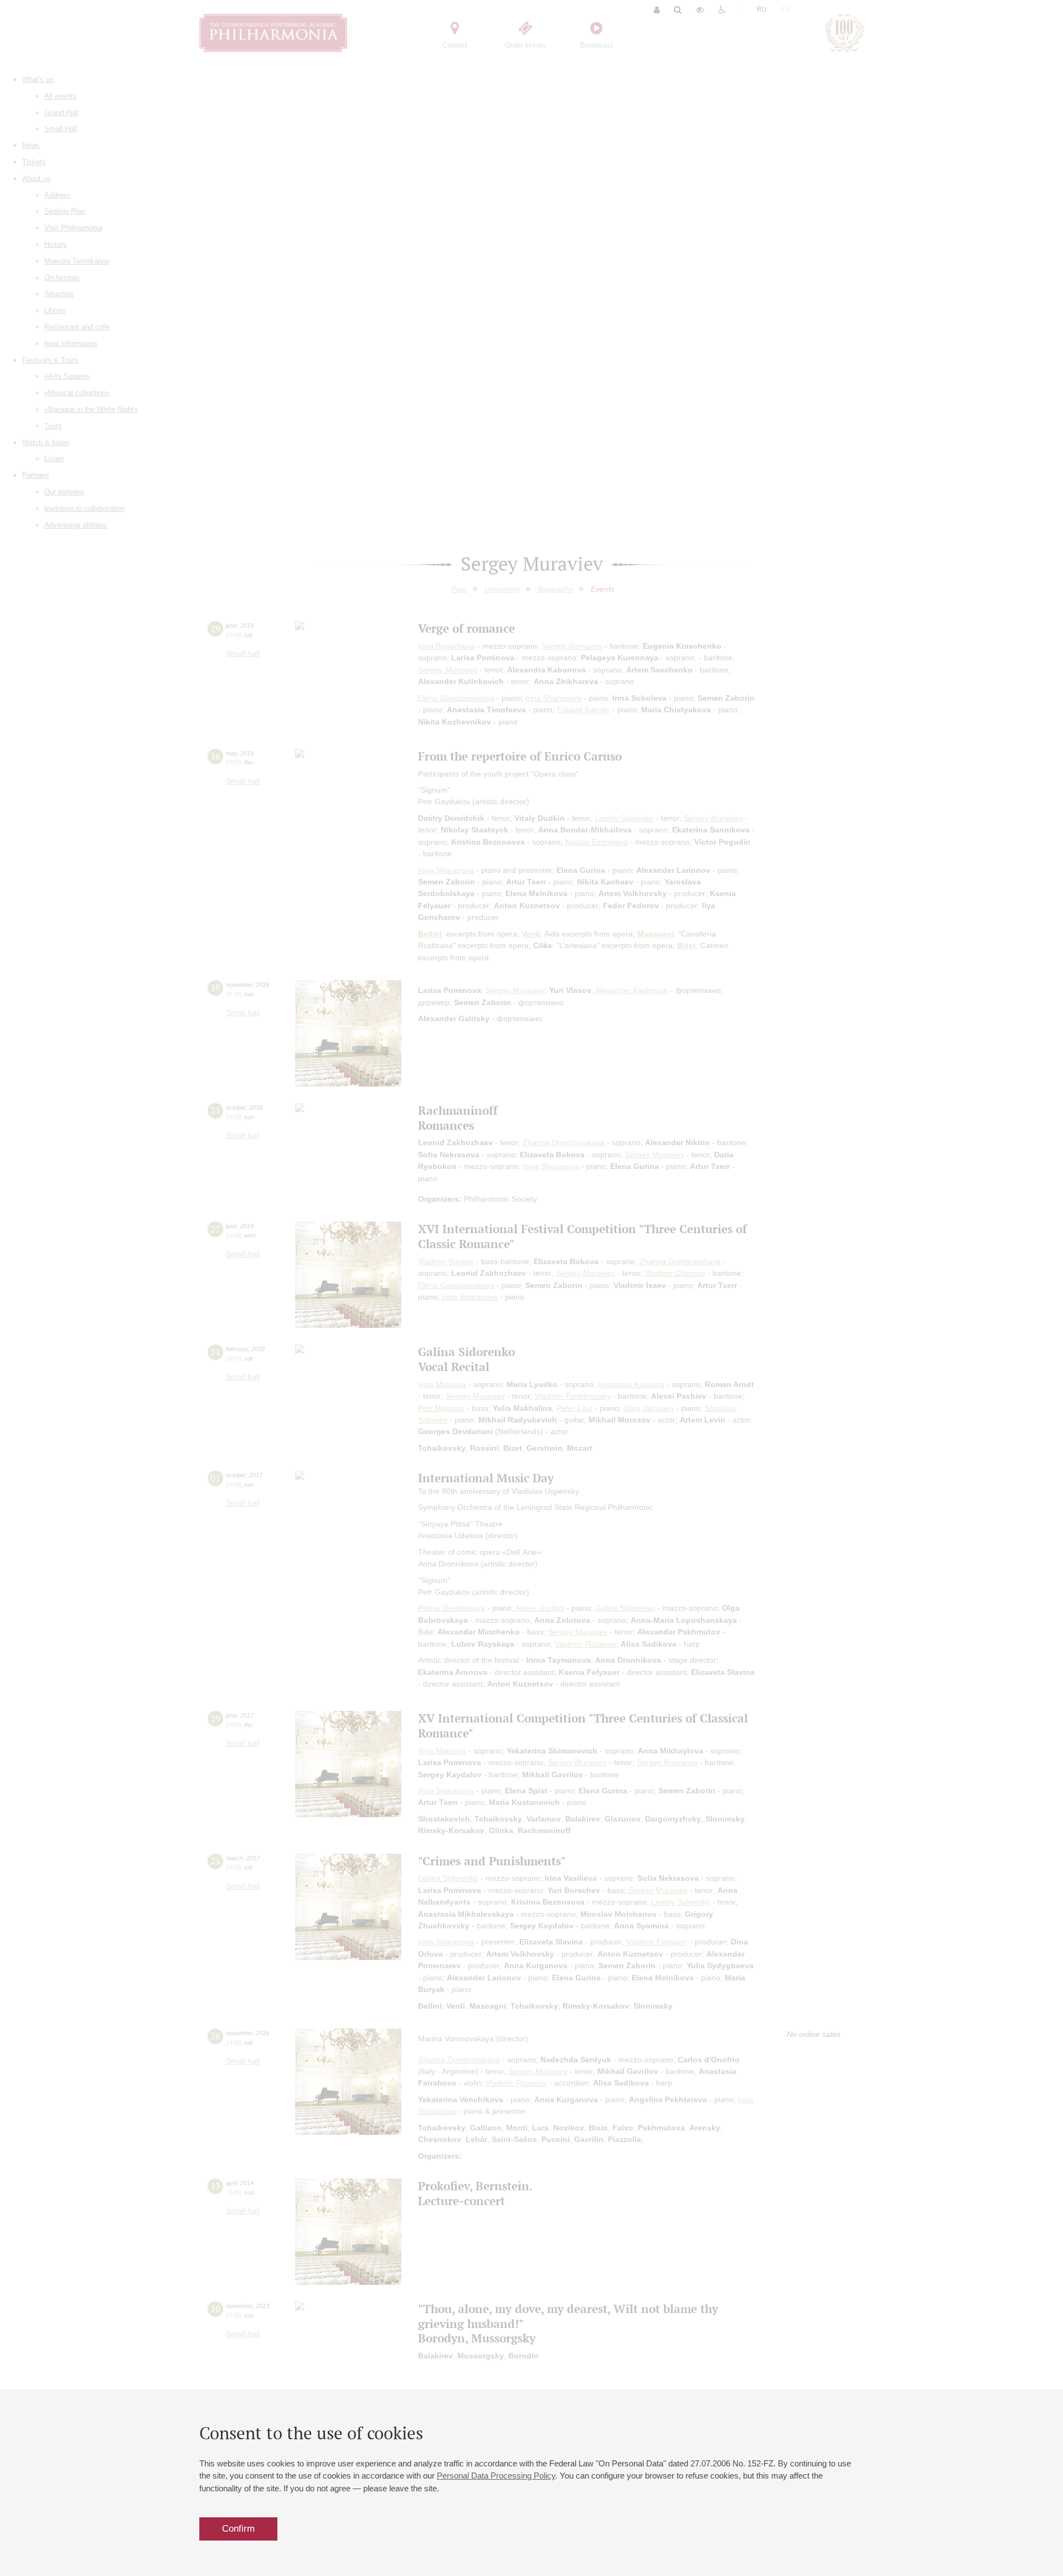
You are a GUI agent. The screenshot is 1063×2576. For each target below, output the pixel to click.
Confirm (238, 2529)
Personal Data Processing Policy (496, 2476)
